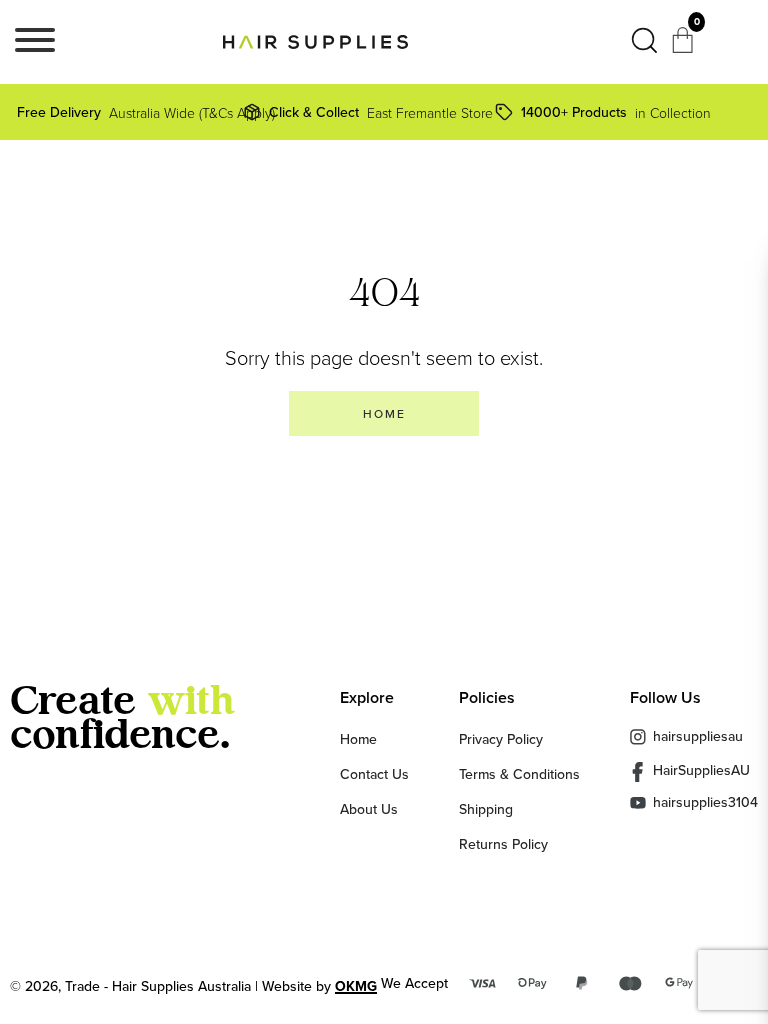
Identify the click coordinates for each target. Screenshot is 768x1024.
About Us (369, 809)
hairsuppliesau (698, 736)
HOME (384, 413)
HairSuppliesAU (701, 771)
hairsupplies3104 (705, 802)
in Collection (616, 112)
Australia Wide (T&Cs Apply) (133, 112)
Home (358, 739)
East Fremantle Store (377, 112)
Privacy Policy (501, 739)
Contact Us (374, 774)
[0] (685, 46)
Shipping (486, 809)
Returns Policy (503, 844)
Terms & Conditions (519, 774)
